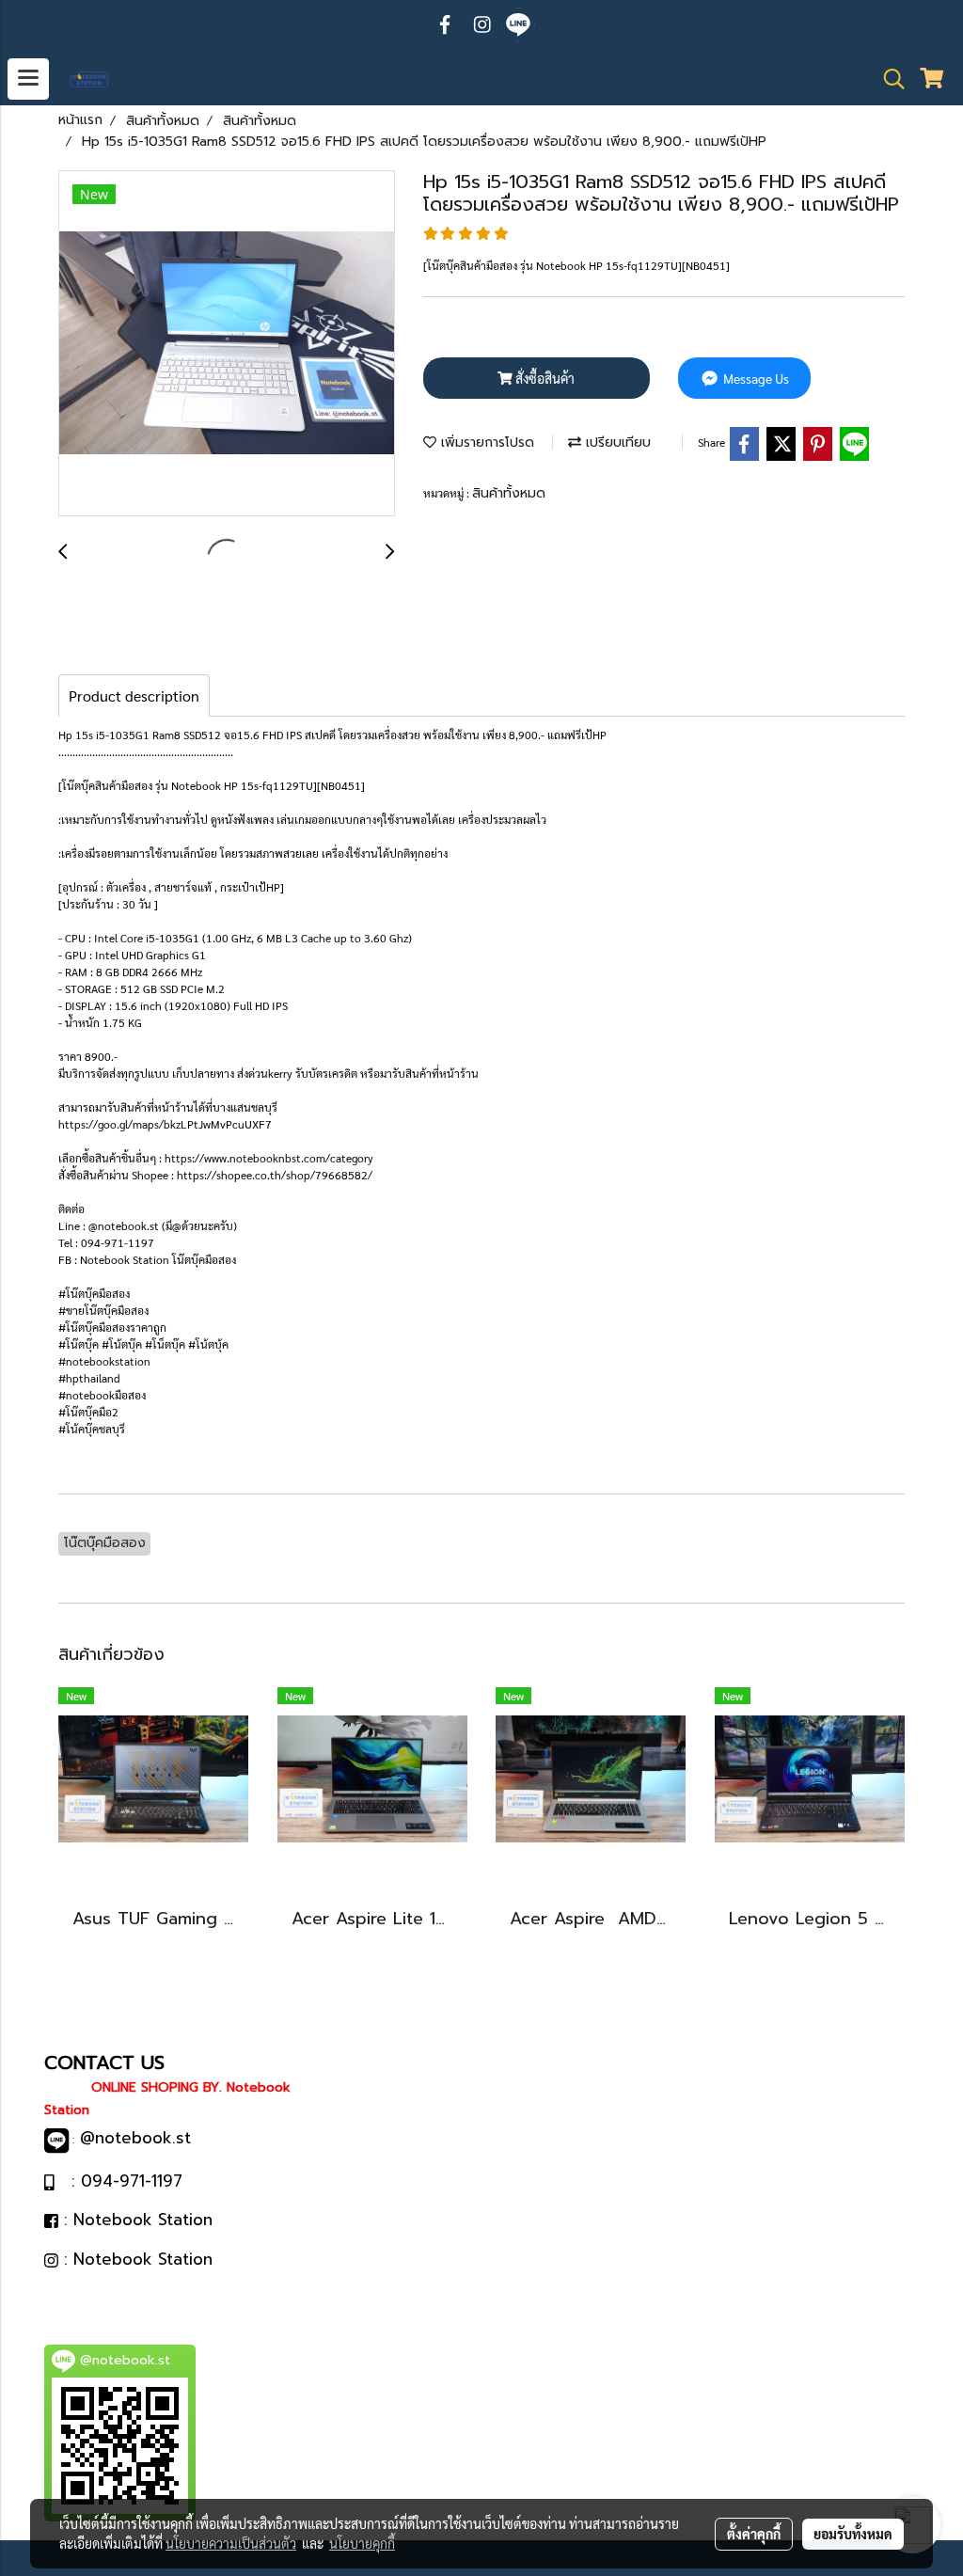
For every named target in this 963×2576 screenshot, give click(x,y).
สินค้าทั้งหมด (509, 493)
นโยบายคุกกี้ (362, 2543)
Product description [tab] (134, 695)
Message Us (755, 378)
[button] (888, 79)
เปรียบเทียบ (616, 443)
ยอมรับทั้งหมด (853, 2534)
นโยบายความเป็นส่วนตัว (231, 2543)
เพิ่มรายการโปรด (485, 443)
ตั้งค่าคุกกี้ (754, 2534)
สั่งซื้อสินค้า (544, 378)
